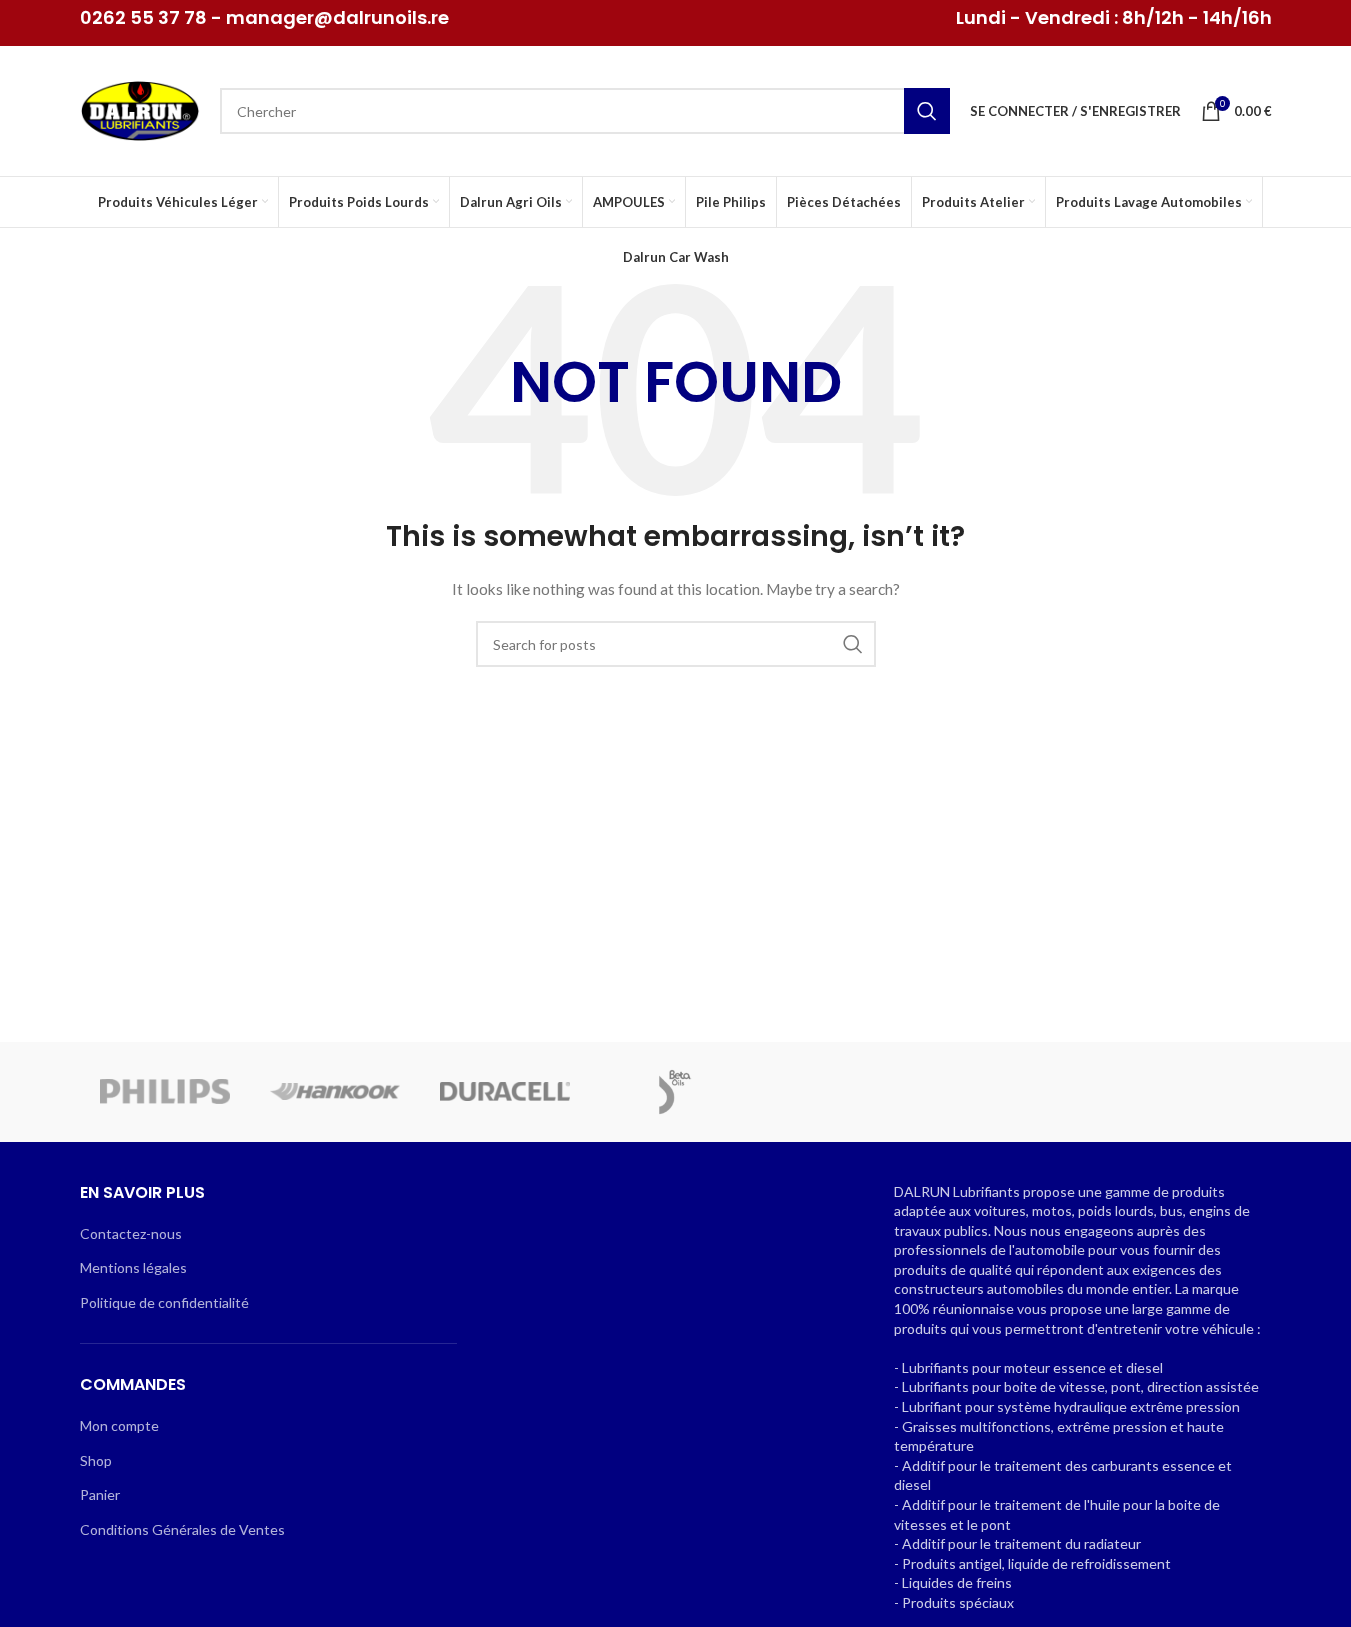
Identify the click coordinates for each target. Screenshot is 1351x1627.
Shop (96, 1460)
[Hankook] (335, 1092)
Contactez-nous (131, 1233)
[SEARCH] (927, 111)
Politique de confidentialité (164, 1302)
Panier (100, 1494)
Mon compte (119, 1425)
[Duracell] (505, 1092)
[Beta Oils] (675, 1092)
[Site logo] (140, 109)
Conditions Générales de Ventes (182, 1529)
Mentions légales (133, 1267)
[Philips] (165, 1092)
